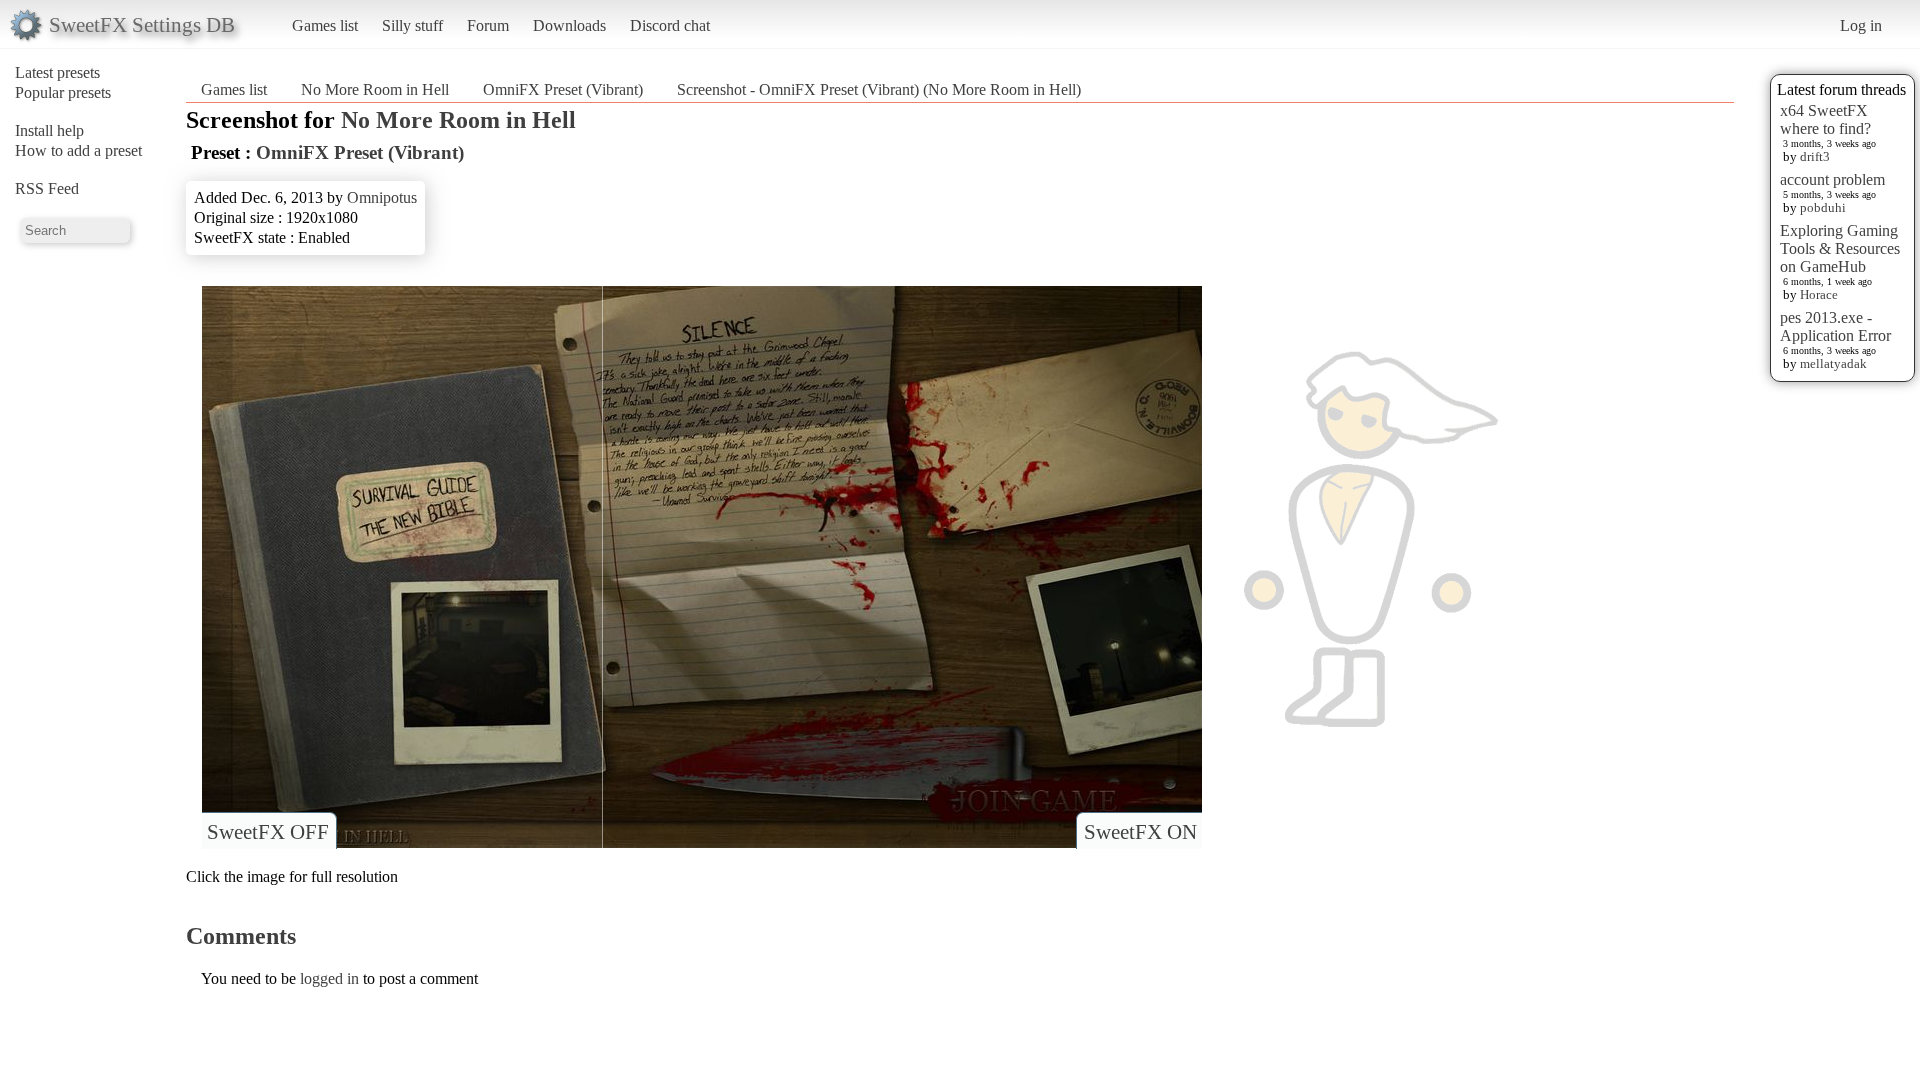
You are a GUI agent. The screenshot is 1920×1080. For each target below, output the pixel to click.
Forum (488, 25)
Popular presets (63, 92)
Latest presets (57, 72)
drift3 (1815, 156)
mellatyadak (1833, 363)
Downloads (569, 25)
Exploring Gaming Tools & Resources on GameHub (1840, 248)
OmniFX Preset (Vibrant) (563, 89)
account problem (1832, 179)
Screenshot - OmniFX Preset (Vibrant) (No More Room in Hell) (879, 89)
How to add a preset (78, 150)
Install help (49, 130)
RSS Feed (47, 188)
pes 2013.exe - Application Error (1835, 326)
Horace (1819, 294)
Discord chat (670, 25)
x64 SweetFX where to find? (1825, 119)
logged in (329, 978)
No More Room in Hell (375, 89)
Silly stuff (412, 25)
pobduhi (1823, 207)
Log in (1861, 25)
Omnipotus (382, 197)
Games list (325, 25)
